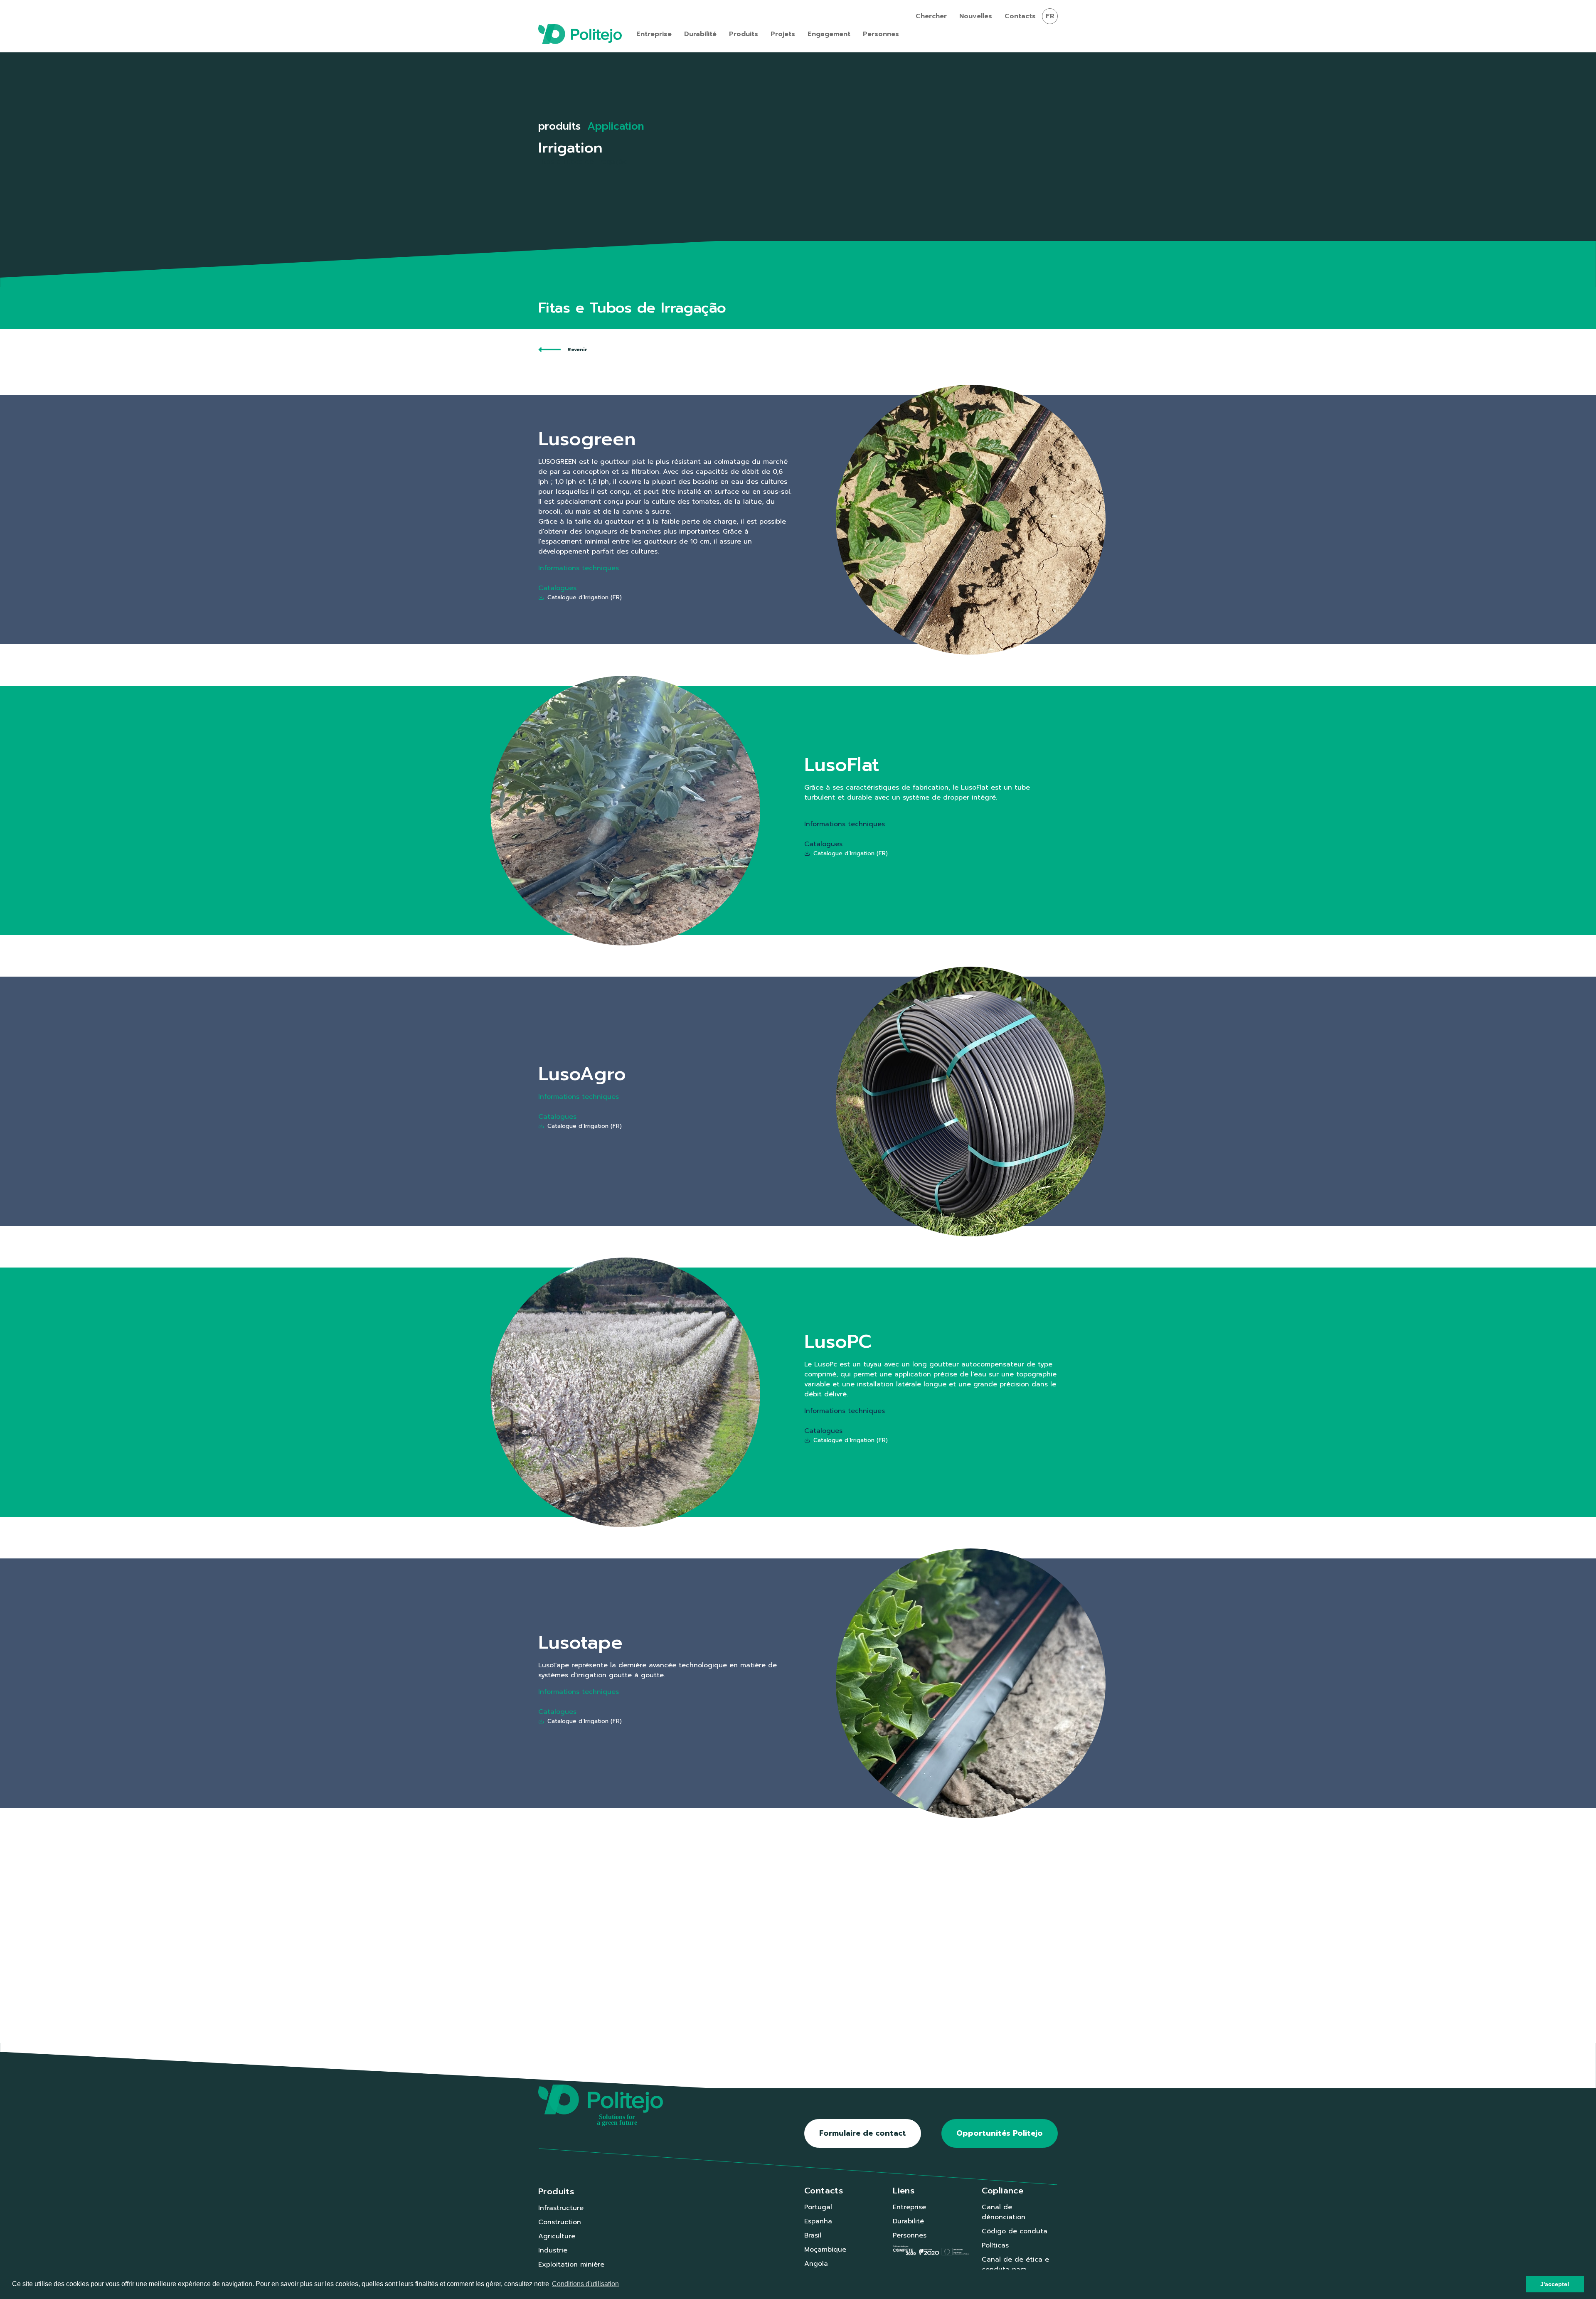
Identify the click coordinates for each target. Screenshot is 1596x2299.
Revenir (577, 350)
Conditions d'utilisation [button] (585, 2284)
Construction (560, 2222)
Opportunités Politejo (1000, 2133)
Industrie (553, 2250)
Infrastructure (561, 2208)
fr (1050, 16)
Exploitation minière (571, 2265)
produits (559, 126)
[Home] (580, 34)
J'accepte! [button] (1555, 2284)
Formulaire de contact (863, 2133)
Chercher (931, 16)
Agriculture (557, 2236)
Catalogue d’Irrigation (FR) (585, 597)
